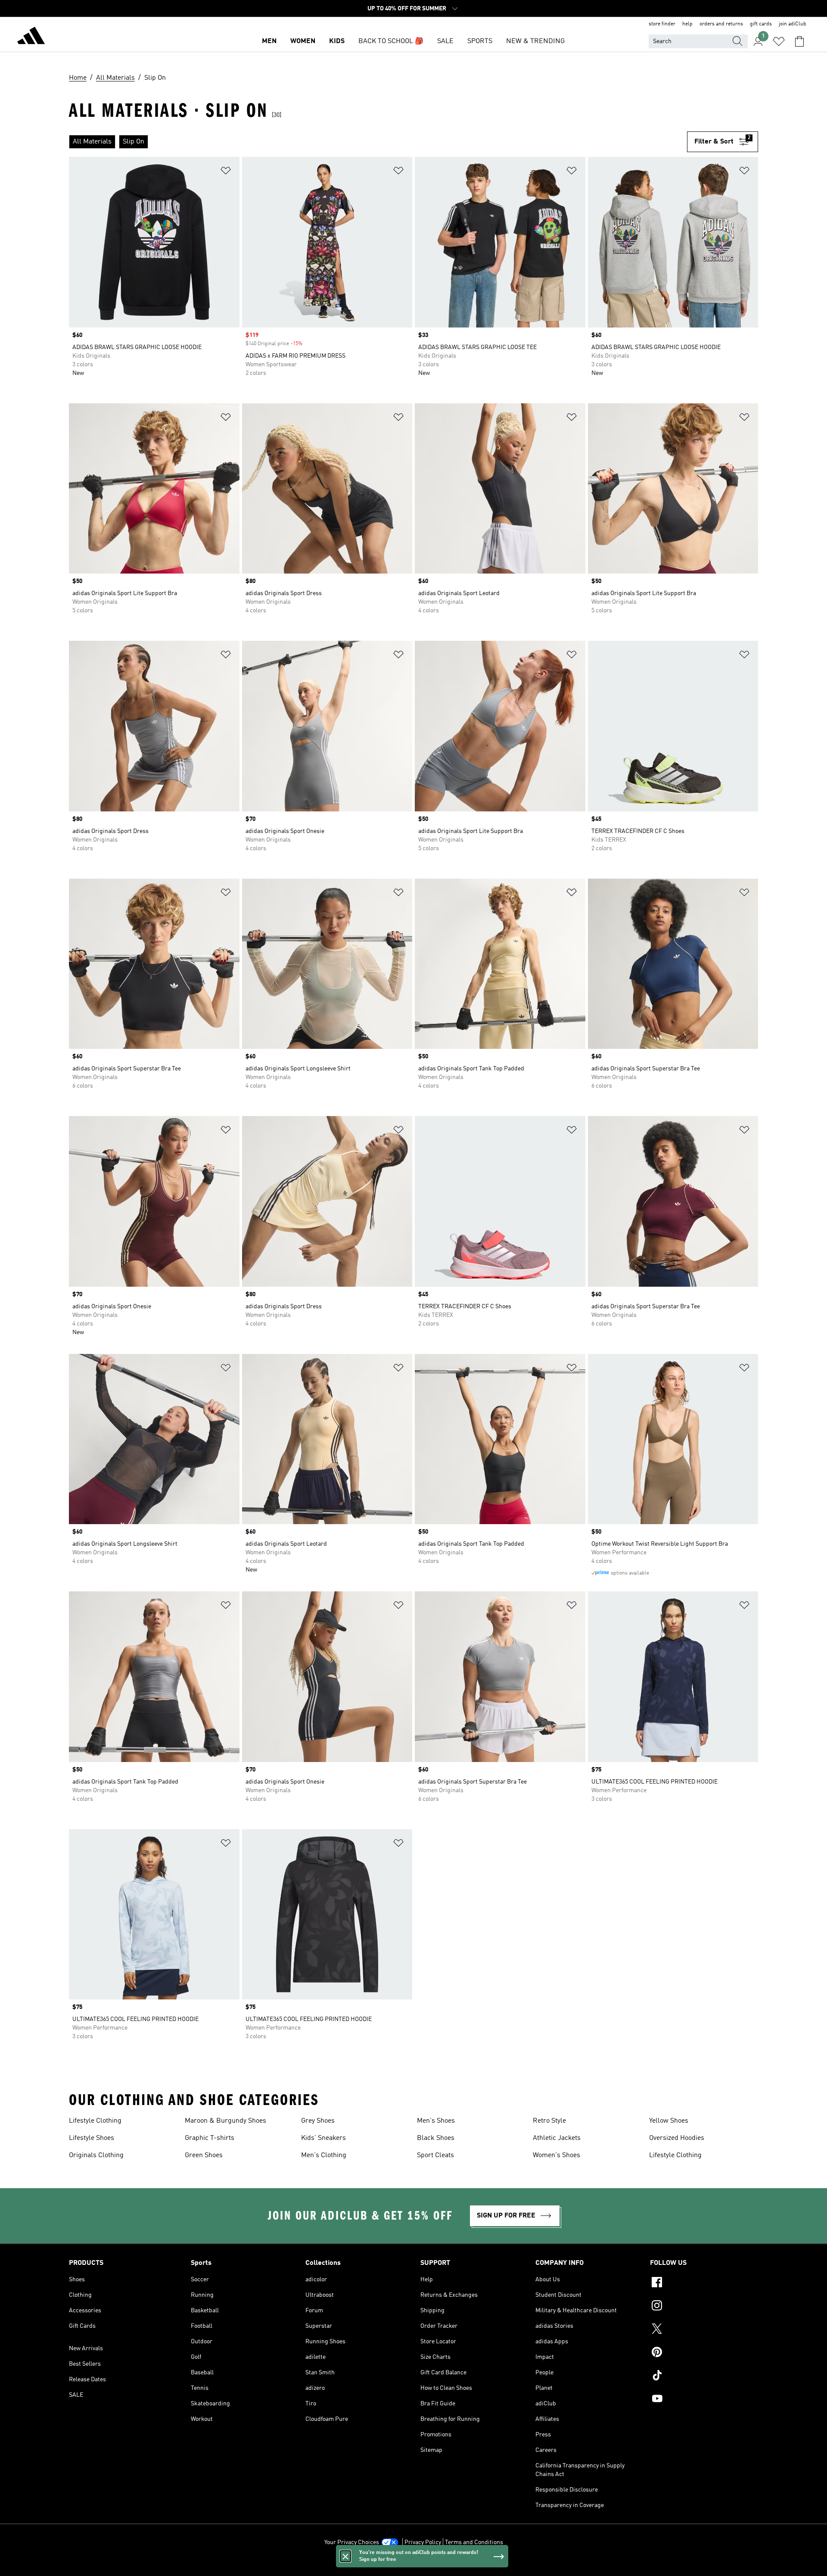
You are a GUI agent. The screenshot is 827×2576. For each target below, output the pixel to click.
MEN (269, 41)
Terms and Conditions (474, 2542)
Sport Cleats (435, 2155)
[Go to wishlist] (779, 41)
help (687, 24)
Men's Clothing (324, 2155)
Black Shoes (436, 2138)
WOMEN (303, 41)
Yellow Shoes (669, 2121)
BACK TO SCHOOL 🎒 (391, 41)
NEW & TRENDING (535, 41)
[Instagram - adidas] (704, 2307)
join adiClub (793, 24)
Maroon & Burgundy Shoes (225, 2121)
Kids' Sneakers (323, 2138)
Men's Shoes (436, 2121)
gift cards (761, 24)
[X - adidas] (704, 2330)
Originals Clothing (96, 2155)
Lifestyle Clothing (95, 2121)
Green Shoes (204, 2155)
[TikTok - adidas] (704, 2376)
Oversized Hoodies (677, 2138)
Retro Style (549, 2121)
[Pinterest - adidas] (704, 2353)
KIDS (337, 41)
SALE (445, 41)
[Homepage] (31, 37)
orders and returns (721, 24)
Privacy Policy (423, 2542)
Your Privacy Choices (352, 2542)
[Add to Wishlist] (226, 172)
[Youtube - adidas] (704, 2400)
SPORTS (480, 41)
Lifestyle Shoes (92, 2138)
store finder (662, 24)
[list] (378, 142)
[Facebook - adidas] (704, 2283)
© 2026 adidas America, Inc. (413, 2565)
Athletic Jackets (557, 2138)
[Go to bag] (799, 41)
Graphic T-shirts (210, 2138)
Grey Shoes (318, 2121)
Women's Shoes (557, 2155)
